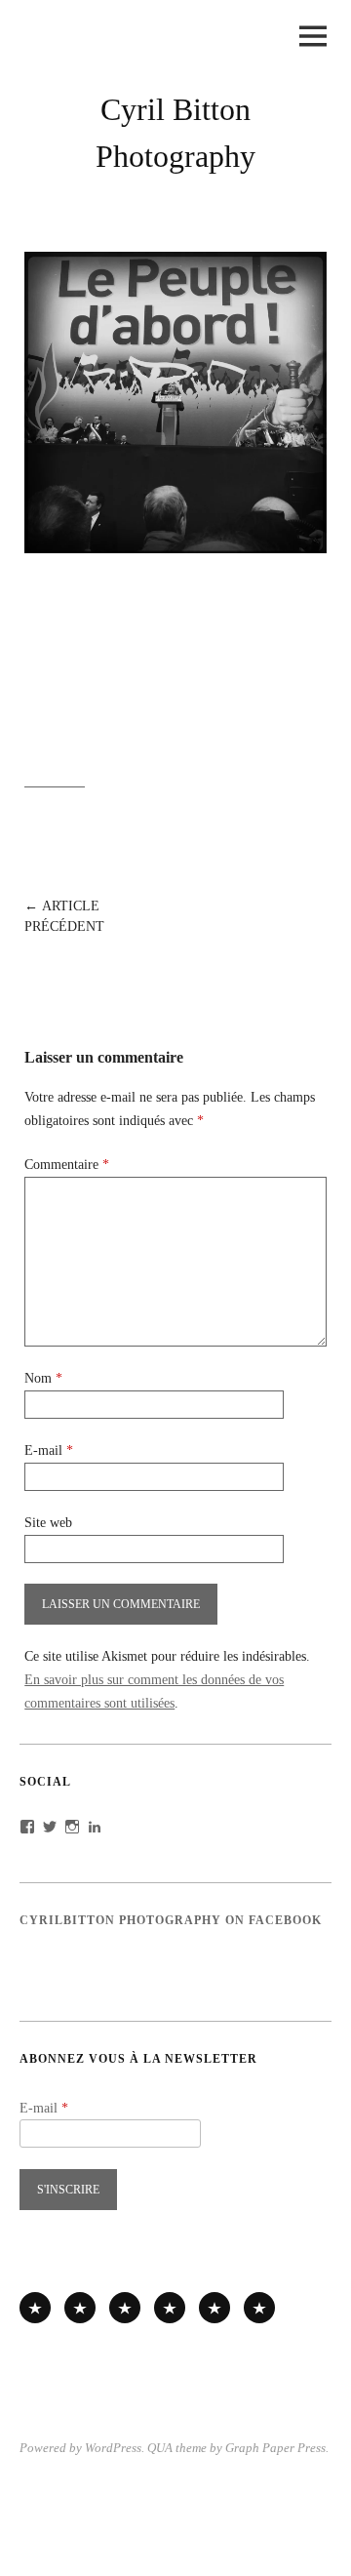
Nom (43, 1378)
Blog (214, 2308)
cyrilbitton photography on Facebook (171, 1920)
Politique (80, 2308)
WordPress (113, 2448)
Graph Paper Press (275, 2448)
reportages (35, 2308)
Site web (48, 1523)
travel (125, 2308)
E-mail (49, 1450)
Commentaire (67, 1165)
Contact (259, 2308)
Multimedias (170, 2308)
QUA (160, 2448)
